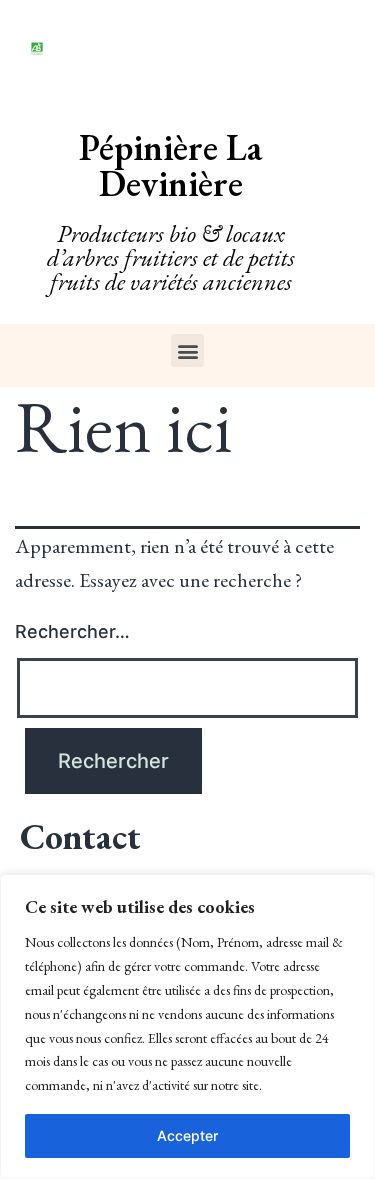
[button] (187, 350)
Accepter (187, 1135)
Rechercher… (72, 631)
